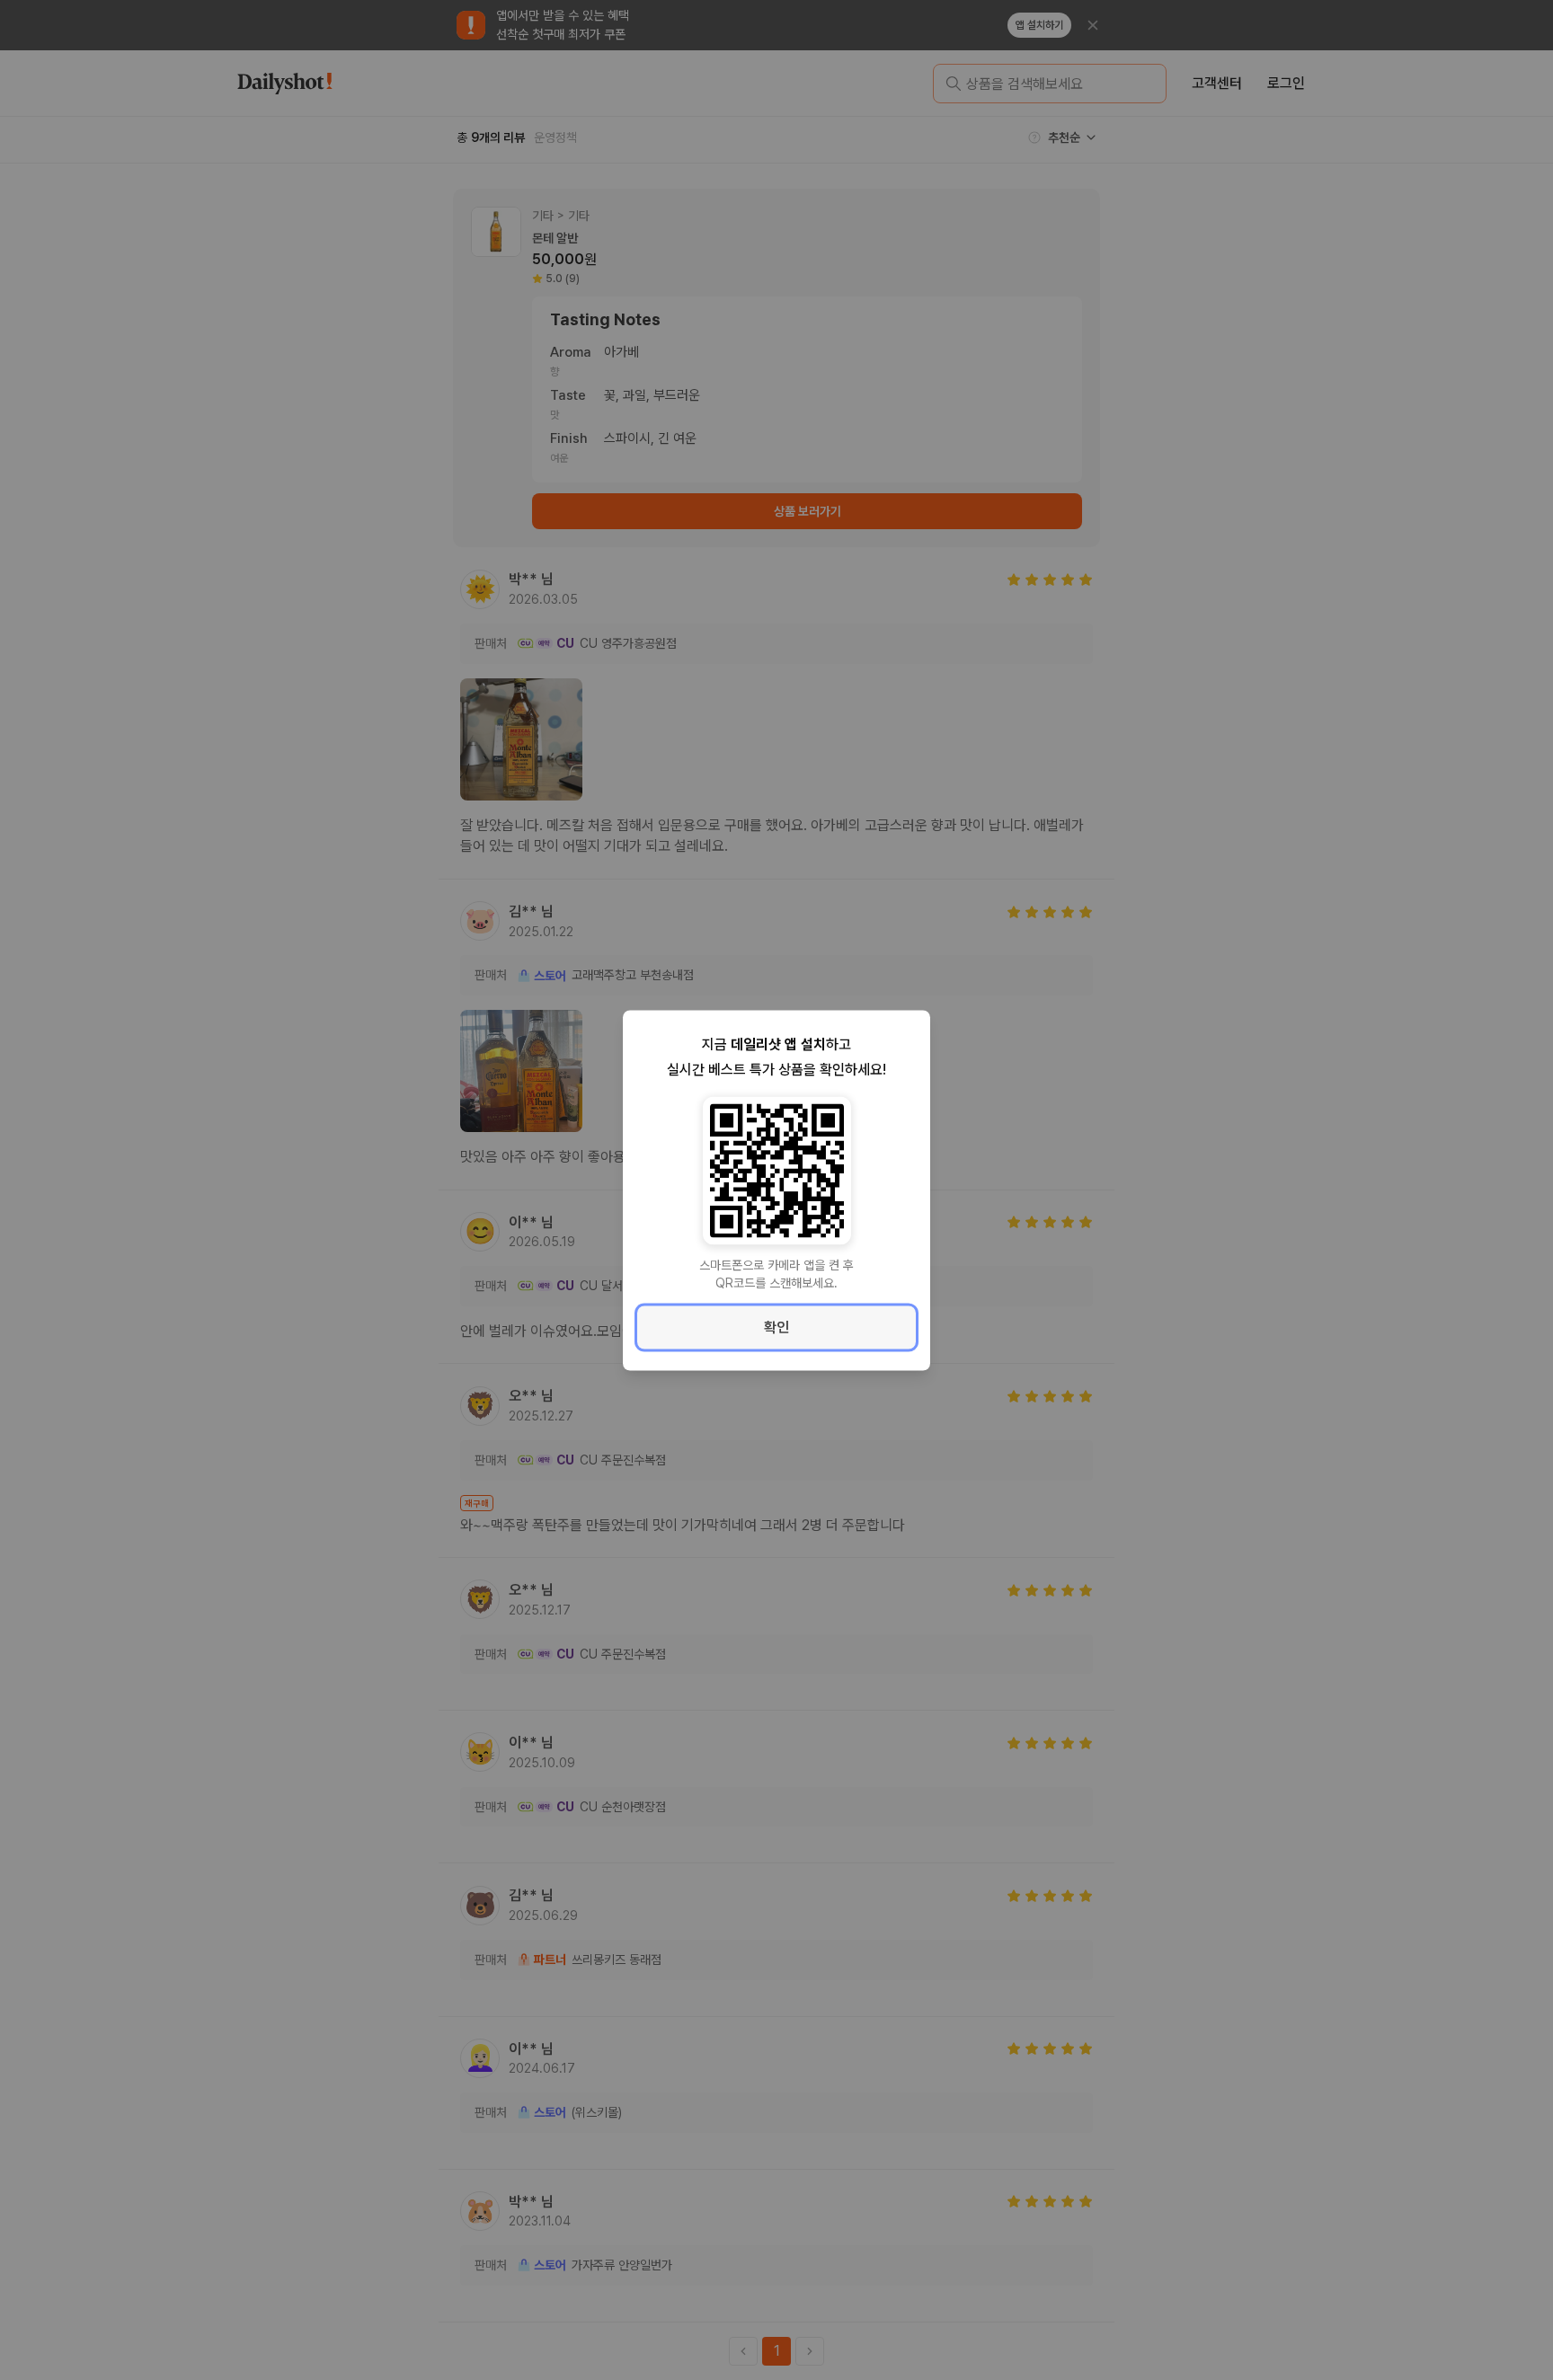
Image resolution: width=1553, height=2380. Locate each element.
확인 (776, 1327)
